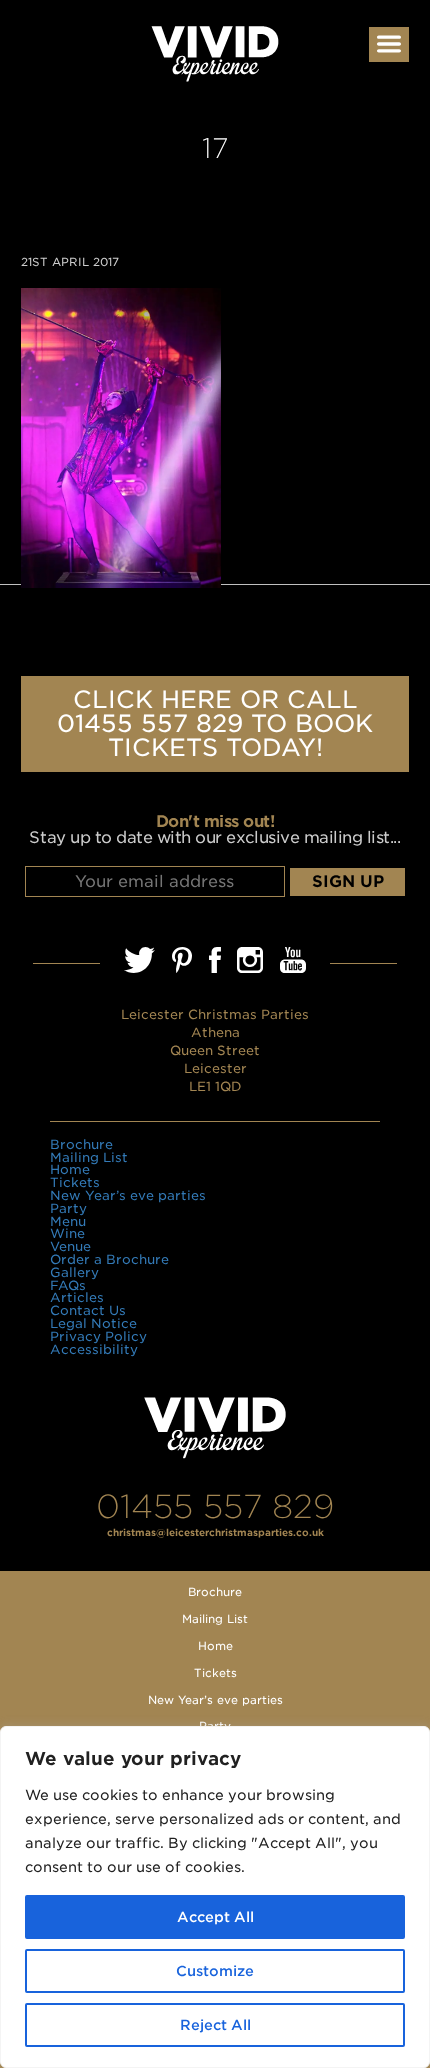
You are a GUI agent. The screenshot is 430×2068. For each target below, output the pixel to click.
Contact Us (88, 1310)
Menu (68, 1221)
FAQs (68, 1285)
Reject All (215, 2025)
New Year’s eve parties (128, 1195)
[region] (215, 1897)
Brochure (81, 1144)
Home (70, 1169)
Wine (67, 1233)
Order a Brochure (109, 1259)
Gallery (74, 1272)
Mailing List (89, 1157)
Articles (77, 1297)
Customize (215, 1971)
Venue (70, 1246)
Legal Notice (93, 1323)
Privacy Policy (98, 1336)
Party (68, 1208)
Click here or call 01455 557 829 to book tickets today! (215, 723)
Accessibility (94, 1349)
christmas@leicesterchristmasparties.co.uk (215, 1533)
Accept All (215, 1917)
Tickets (75, 1182)
